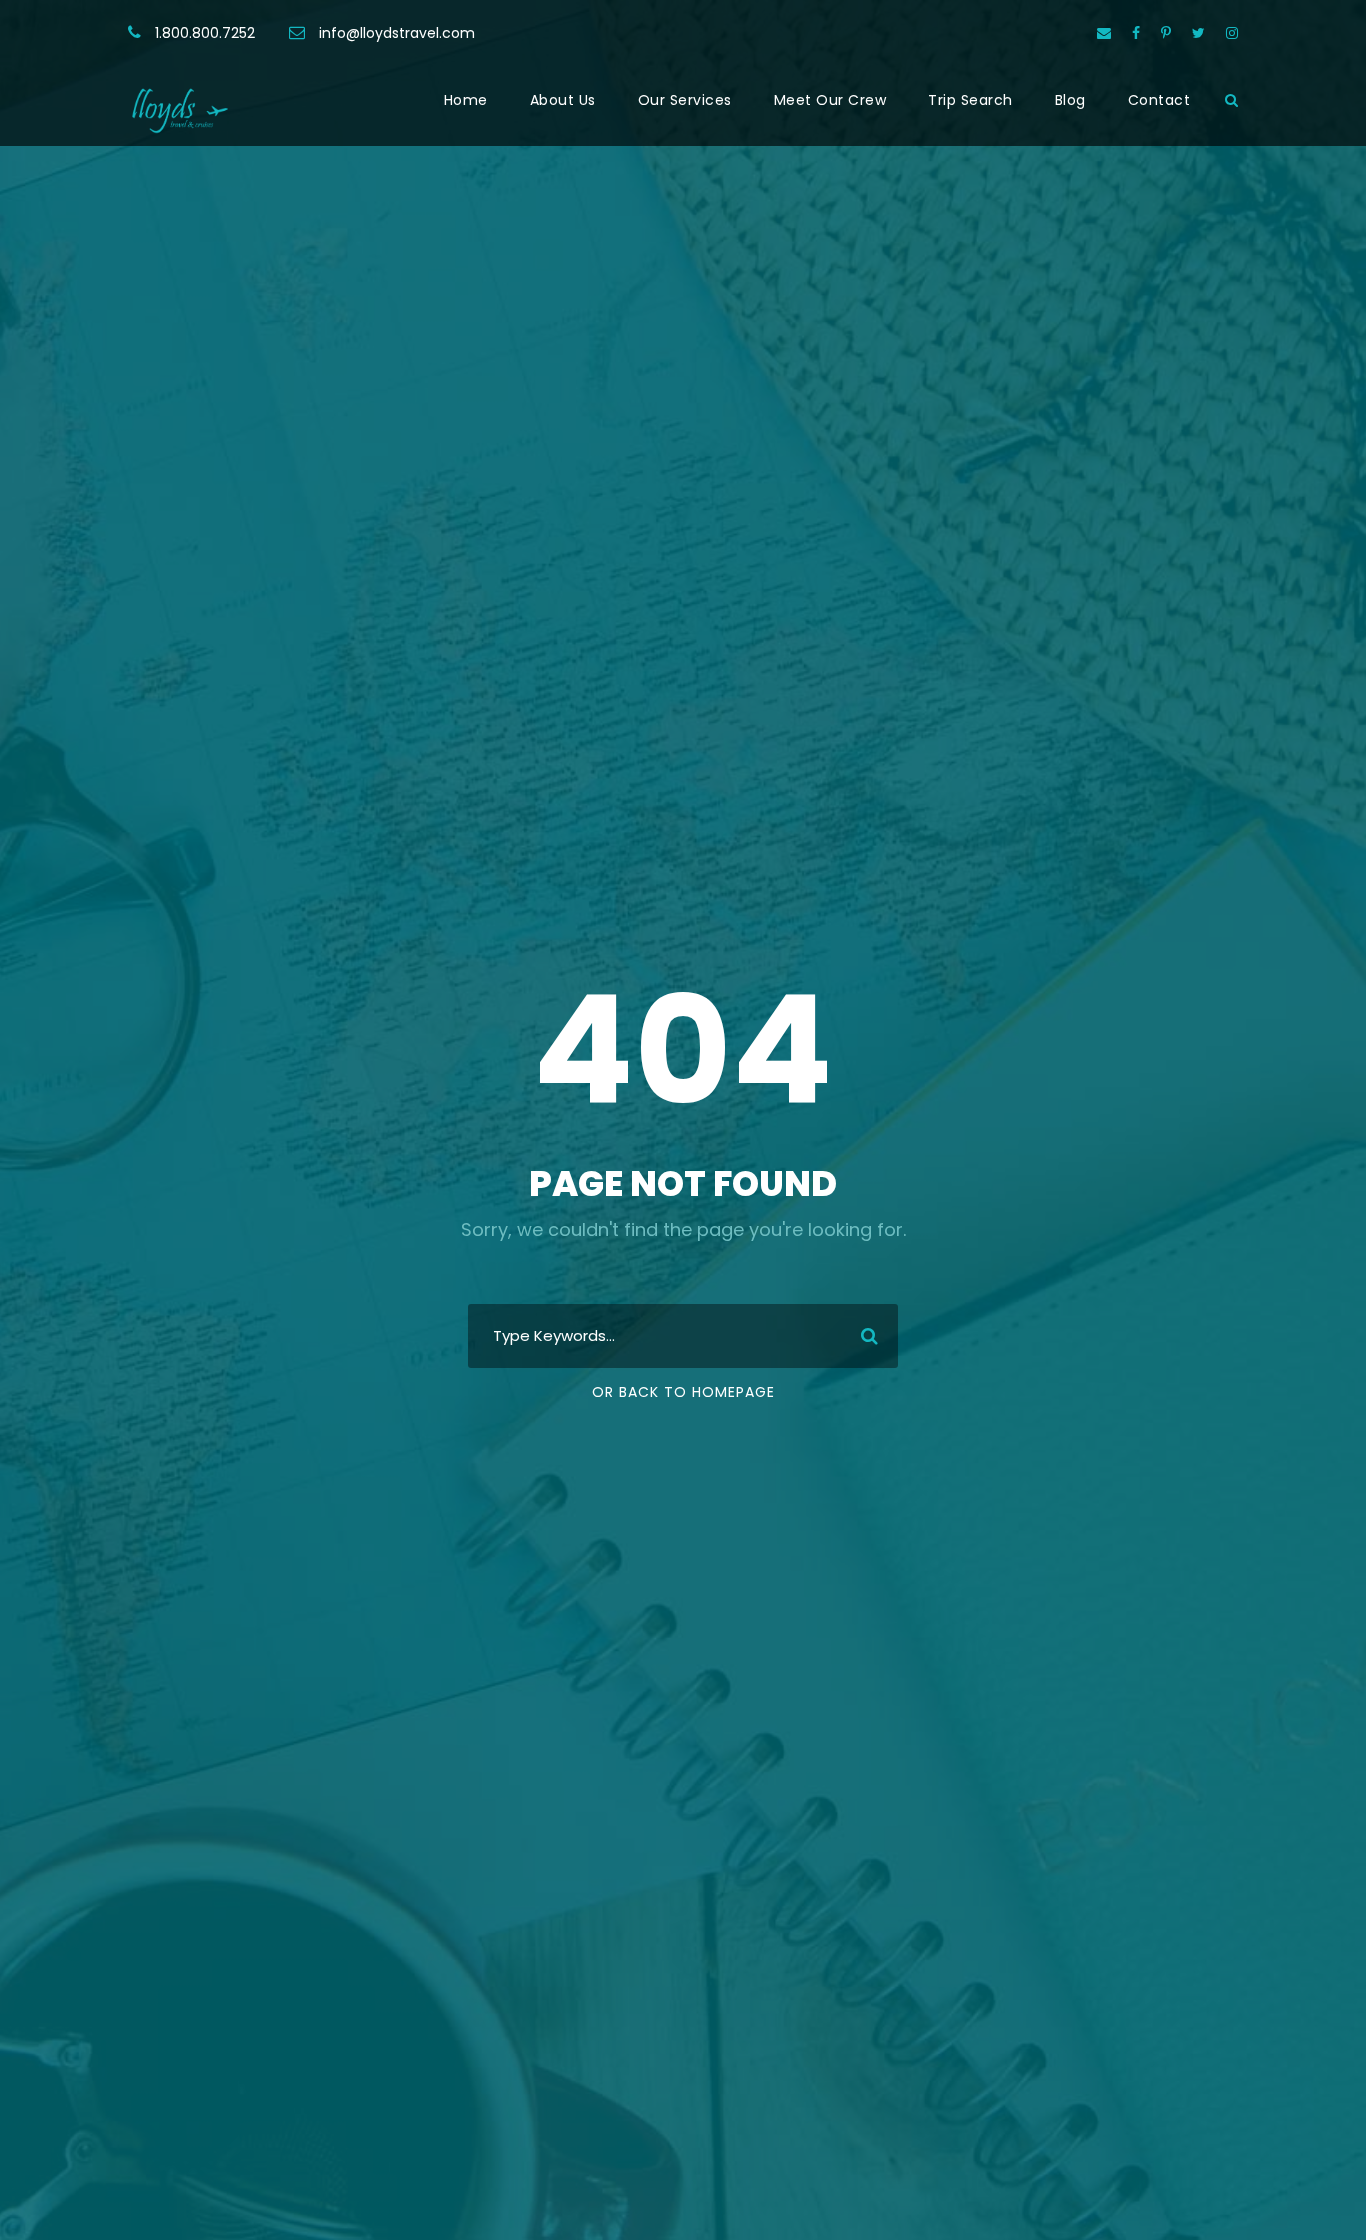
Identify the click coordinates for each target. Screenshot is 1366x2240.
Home (466, 100)
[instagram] (1232, 33)
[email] (1104, 33)
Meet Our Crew (830, 100)
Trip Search (970, 100)
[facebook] (1136, 33)
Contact (1159, 100)
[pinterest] (1166, 33)
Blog (1070, 100)
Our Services (685, 100)
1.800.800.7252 (205, 33)
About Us (563, 100)
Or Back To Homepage (683, 1392)
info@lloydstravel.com (397, 33)
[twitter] (1198, 33)
